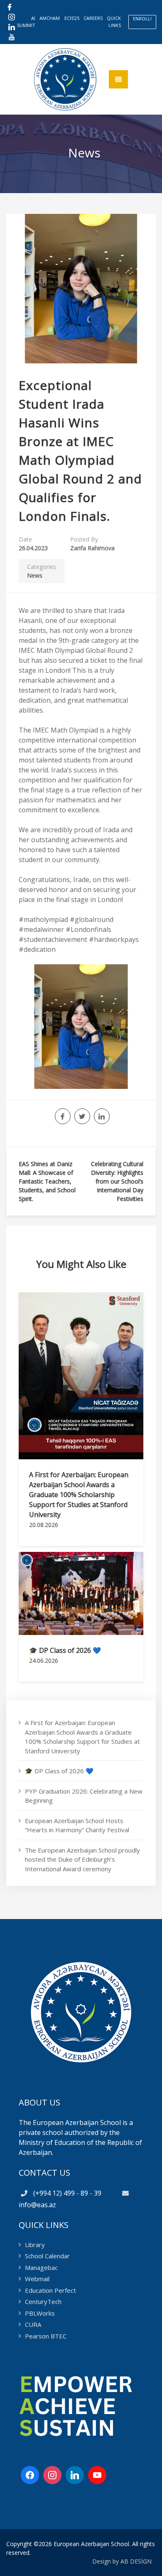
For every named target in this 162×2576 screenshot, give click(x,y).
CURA (33, 2324)
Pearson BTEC (46, 2336)
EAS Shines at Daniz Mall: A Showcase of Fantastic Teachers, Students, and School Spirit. (47, 1181)
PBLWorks (40, 2313)
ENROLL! (142, 18)
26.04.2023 (33, 548)
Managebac (41, 2267)
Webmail (37, 2279)
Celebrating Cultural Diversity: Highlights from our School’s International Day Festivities (117, 1181)
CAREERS (93, 18)
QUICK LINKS (114, 22)
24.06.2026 (44, 1661)
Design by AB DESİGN (122, 2561)
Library (35, 2245)
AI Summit (26, 22)
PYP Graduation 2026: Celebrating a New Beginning (84, 1796)
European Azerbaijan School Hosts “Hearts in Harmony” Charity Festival (77, 1825)
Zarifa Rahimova (92, 548)
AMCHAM (50, 18)
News (35, 575)
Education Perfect (50, 2290)
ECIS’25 (72, 18)
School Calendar (47, 2256)
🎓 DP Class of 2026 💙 (65, 1650)
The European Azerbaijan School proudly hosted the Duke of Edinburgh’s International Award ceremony (82, 1859)
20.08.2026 (44, 1525)
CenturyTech (43, 2301)
